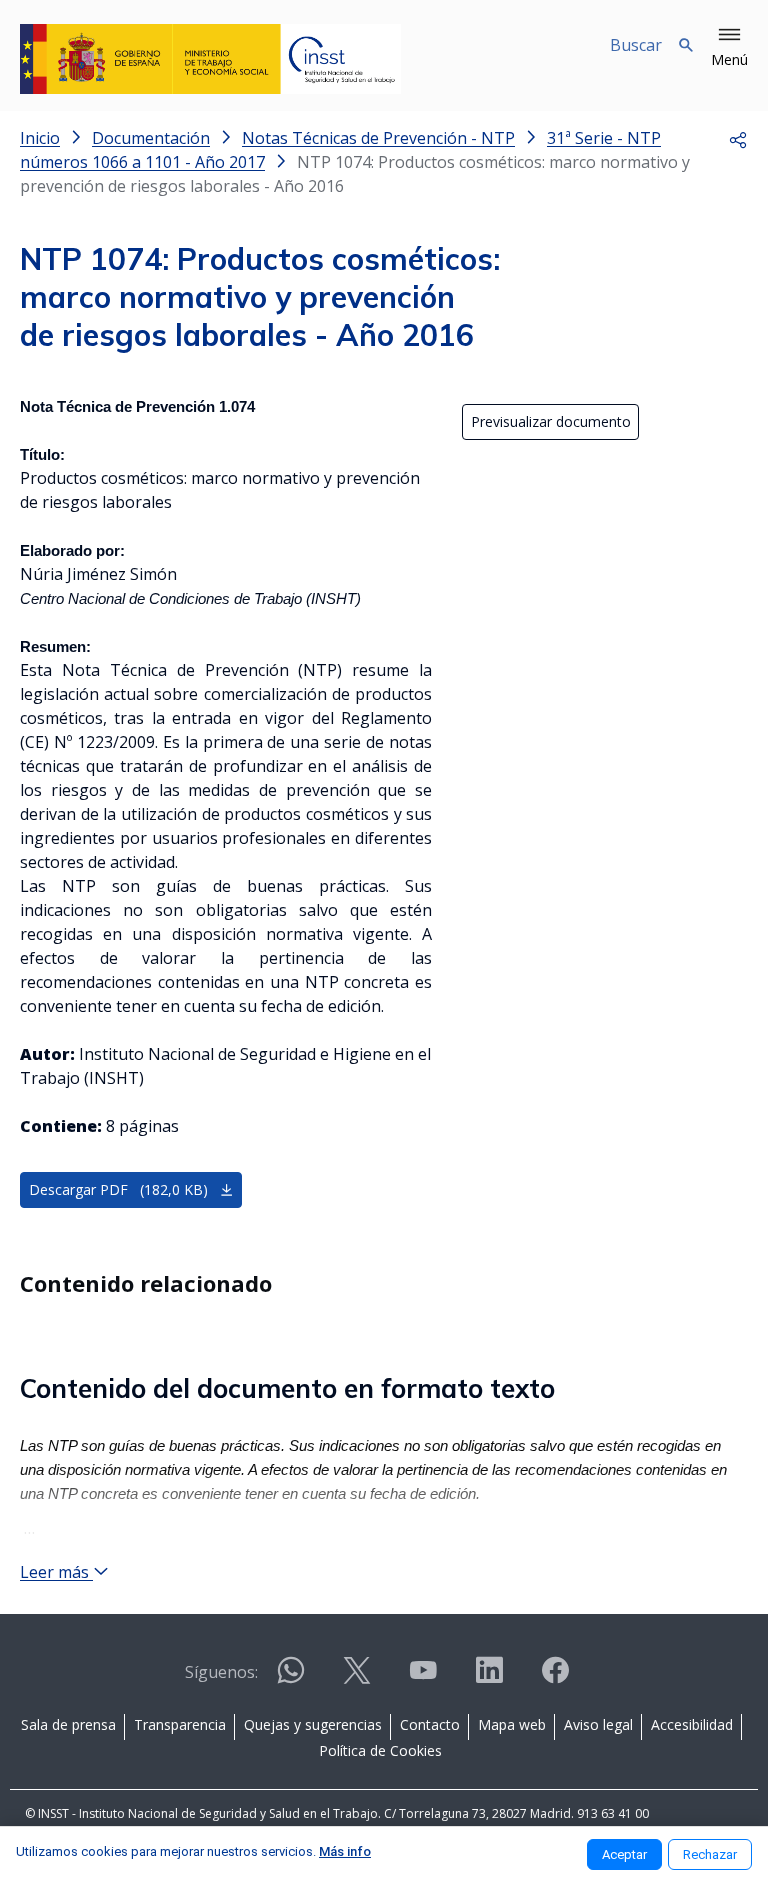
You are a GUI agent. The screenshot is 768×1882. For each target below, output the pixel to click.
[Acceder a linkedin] (489, 1678)
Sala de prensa (68, 1724)
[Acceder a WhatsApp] (291, 1678)
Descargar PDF (118, 1189)
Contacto (430, 1724)
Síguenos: (221, 1672)
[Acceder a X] (357, 1678)
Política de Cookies (380, 1750)
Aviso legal (598, 1724)
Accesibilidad (692, 1724)
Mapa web (512, 1724)
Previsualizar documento (551, 421)
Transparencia (180, 1724)
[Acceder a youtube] (423, 1678)
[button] (729, 48)
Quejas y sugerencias (313, 1724)
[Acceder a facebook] (555, 1678)
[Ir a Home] (210, 59)
